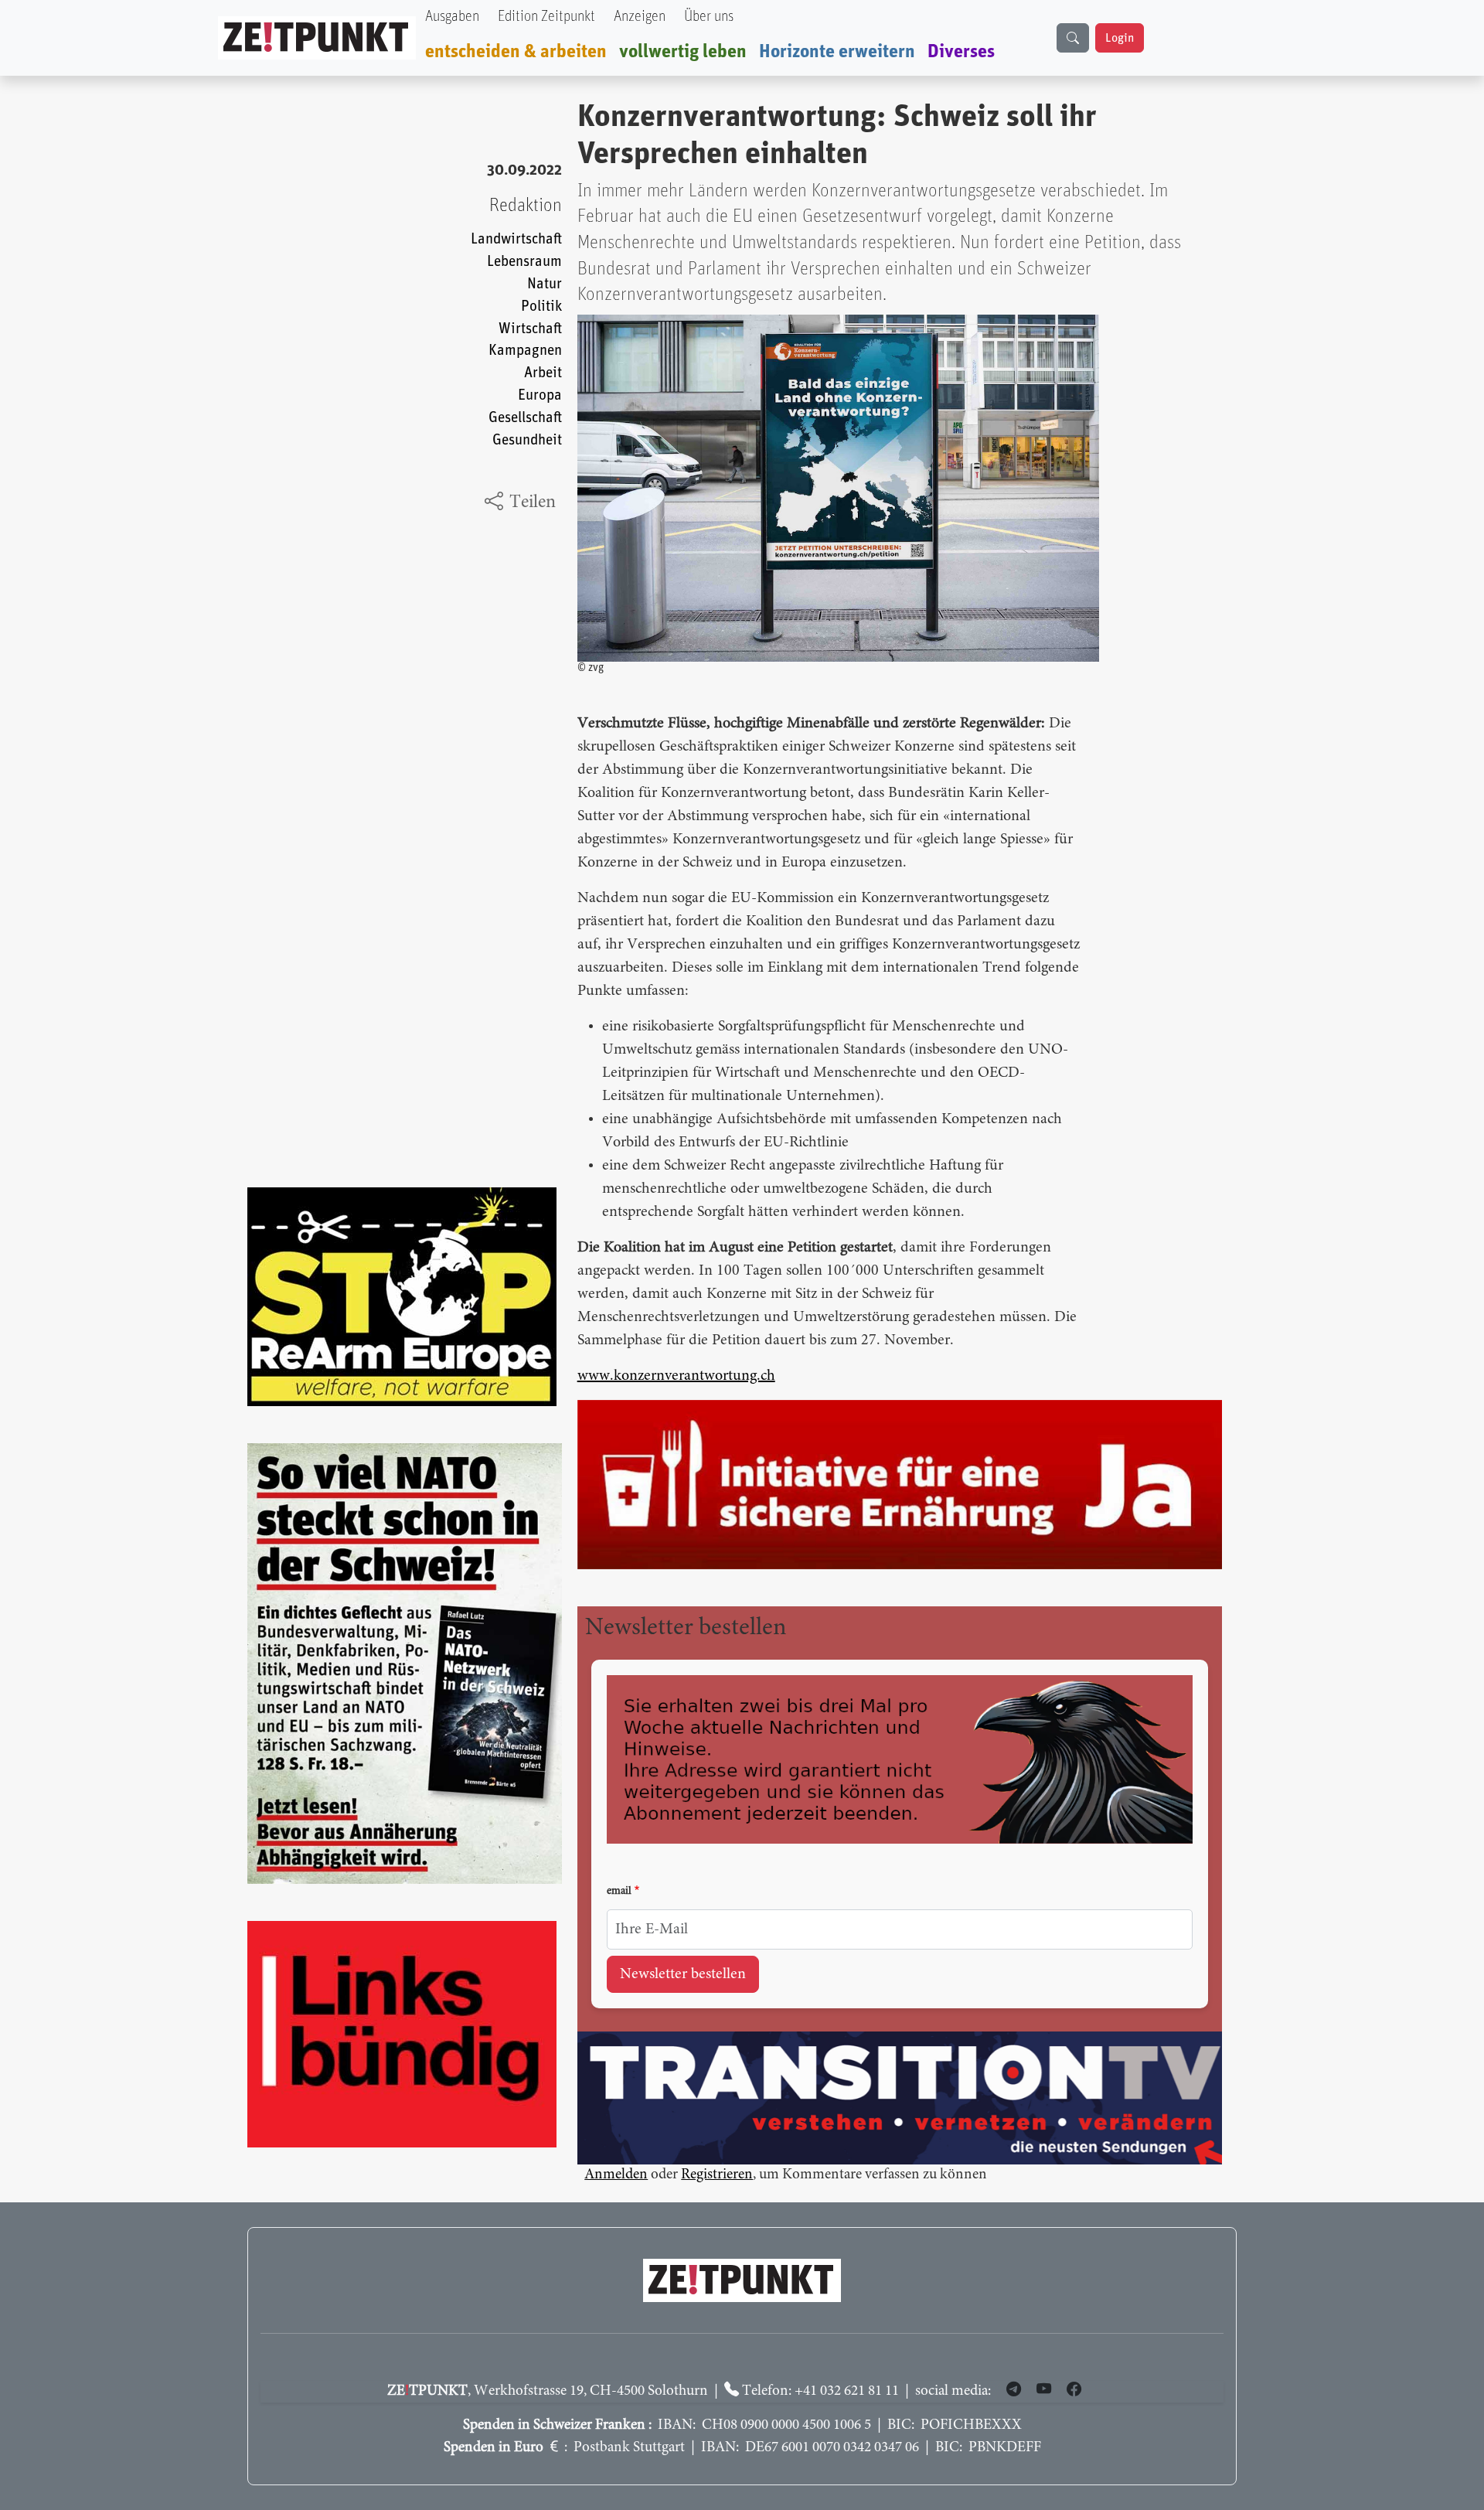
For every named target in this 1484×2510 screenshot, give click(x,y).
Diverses (961, 52)
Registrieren (717, 2175)
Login (1120, 38)
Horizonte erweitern (837, 52)
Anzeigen (640, 17)
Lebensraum (524, 262)
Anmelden (616, 2175)
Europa (540, 395)
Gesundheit (527, 440)
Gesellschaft (525, 418)
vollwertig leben (683, 52)
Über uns (709, 17)
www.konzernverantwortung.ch (676, 1376)
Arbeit (543, 373)
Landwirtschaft (516, 239)
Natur (545, 284)
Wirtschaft (530, 329)
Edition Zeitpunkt (546, 17)
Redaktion (526, 206)
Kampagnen (525, 351)
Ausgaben (452, 17)
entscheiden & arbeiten (516, 52)
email (619, 1892)
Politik (541, 307)
